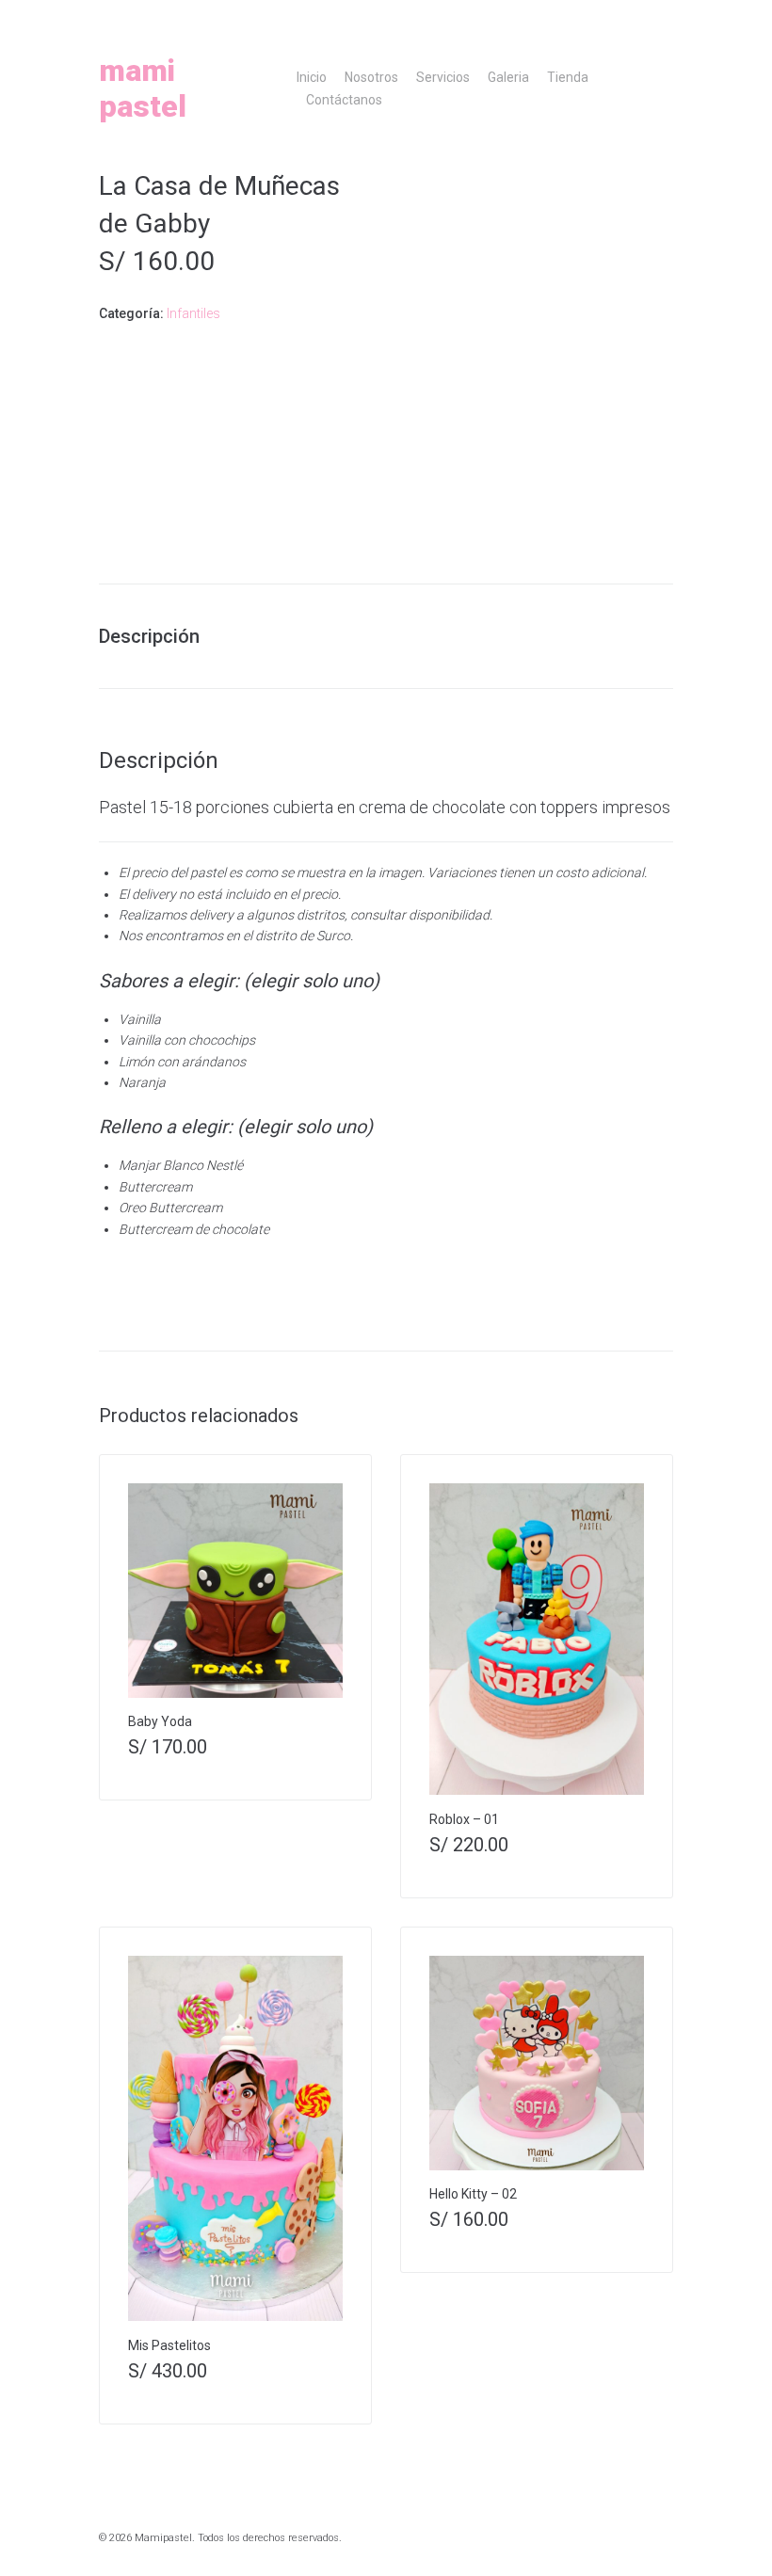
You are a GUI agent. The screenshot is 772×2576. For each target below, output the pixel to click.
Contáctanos (344, 100)
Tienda (568, 77)
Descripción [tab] (149, 636)
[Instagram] (591, 20)
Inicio (312, 77)
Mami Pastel (143, 88)
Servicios (443, 77)
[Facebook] (613, 20)
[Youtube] (635, 20)
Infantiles (193, 313)
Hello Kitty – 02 (473, 2194)
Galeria (508, 77)
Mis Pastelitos (169, 2345)
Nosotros (371, 77)
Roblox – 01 (464, 1819)
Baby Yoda (160, 1721)
